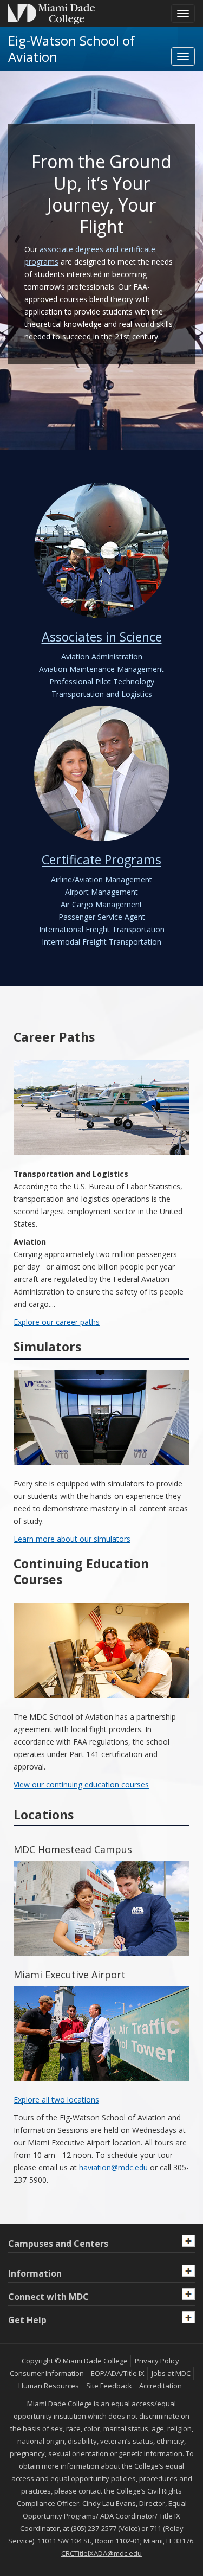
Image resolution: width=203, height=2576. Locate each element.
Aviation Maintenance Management (101, 669)
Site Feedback (109, 2386)
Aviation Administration (102, 656)
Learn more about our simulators (72, 1539)
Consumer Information (47, 2373)
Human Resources (49, 2386)
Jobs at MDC (171, 2373)
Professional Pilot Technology (102, 681)
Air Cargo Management (101, 904)
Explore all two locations (56, 2100)
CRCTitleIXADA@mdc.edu (101, 2553)
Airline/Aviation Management (101, 879)
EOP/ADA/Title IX (118, 2373)
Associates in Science (102, 637)
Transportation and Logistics (102, 694)
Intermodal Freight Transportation (101, 942)
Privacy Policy (157, 2361)
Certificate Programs (101, 860)
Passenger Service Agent (102, 917)
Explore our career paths (57, 1322)
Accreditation (161, 2386)
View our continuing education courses (81, 1784)
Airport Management (101, 892)
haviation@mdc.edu (113, 2167)
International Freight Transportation (102, 929)
